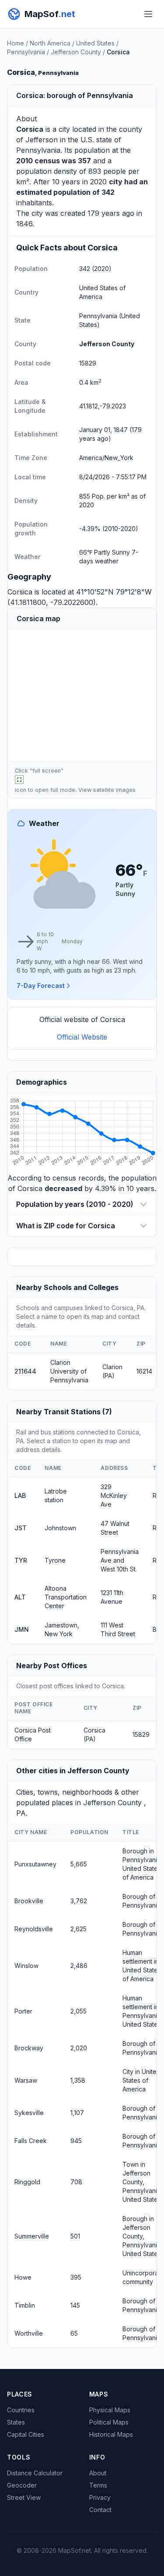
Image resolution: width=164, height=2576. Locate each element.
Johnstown (60, 1528)
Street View (24, 2497)
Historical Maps (111, 2434)
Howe (23, 2277)
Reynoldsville (34, 1929)
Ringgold (27, 2182)
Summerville (32, 2236)
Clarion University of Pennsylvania (69, 1371)
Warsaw (26, 2080)
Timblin (25, 2305)
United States (95, 43)
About (98, 2473)
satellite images (114, 790)
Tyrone (55, 1560)
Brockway (29, 2048)
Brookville (29, 1901)
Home (16, 43)
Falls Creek (31, 2141)
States (16, 2422)
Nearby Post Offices (52, 1666)
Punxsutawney (35, 1864)
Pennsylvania (26, 52)
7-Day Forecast (41, 986)
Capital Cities (26, 2434)
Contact (100, 2510)
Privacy (100, 2497)
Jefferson (42, 140)
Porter (23, 2011)
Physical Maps (110, 2410)
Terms (98, 2485)
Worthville (29, 2333)
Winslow (26, 1966)
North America (50, 43)
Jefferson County (76, 52)
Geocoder (22, 2485)
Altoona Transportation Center (66, 1597)
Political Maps (109, 2422)
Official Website (82, 1037)
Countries (21, 2410)
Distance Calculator (35, 2473)
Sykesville (29, 2113)
